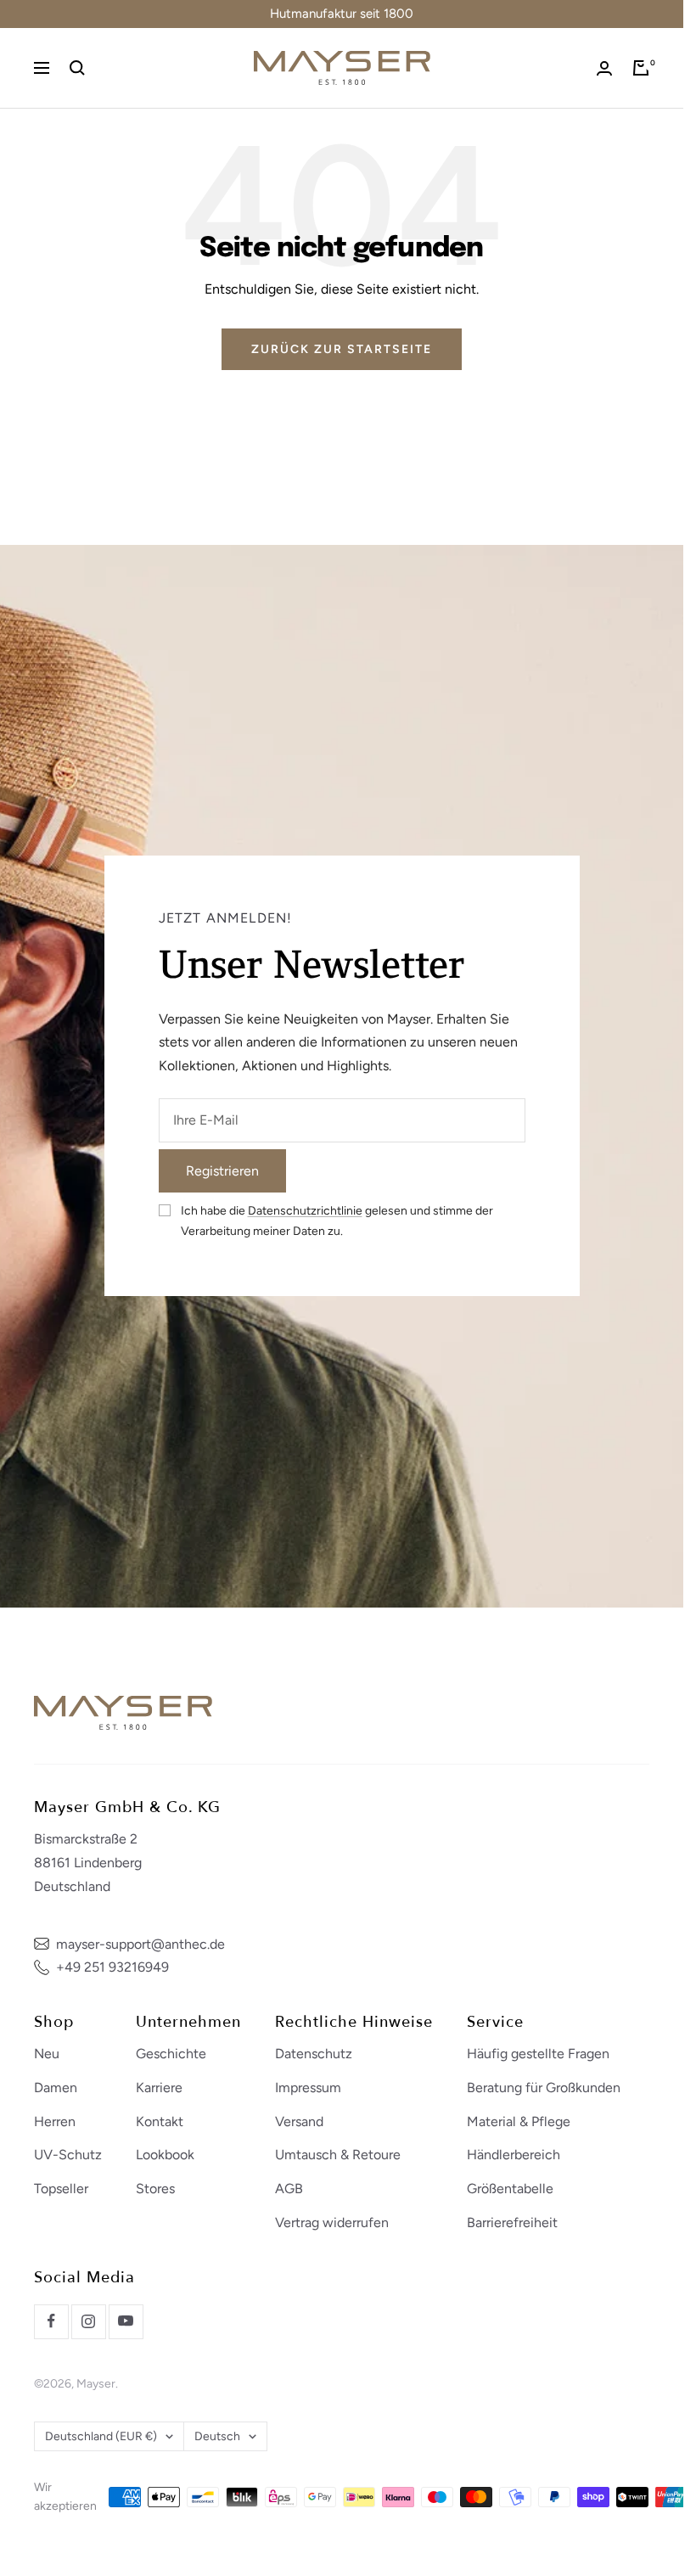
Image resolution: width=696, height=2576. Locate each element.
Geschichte (171, 2054)
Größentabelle (510, 2189)
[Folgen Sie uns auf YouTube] (126, 2321)
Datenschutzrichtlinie (305, 1211)
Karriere (159, 2088)
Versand (299, 2121)
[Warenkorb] (641, 68)
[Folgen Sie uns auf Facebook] (51, 2321)
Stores (155, 2189)
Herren (55, 2121)
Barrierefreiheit (512, 2222)
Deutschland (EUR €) (101, 2436)
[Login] (604, 68)
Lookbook (165, 2155)
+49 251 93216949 (112, 1967)
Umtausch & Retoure (338, 2155)
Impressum (308, 2088)
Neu (47, 2054)
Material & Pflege (519, 2121)
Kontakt (160, 2121)
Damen (56, 2088)
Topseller (61, 2189)
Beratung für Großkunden (544, 2088)
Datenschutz (314, 2054)
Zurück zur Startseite (342, 349)
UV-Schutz (68, 2155)
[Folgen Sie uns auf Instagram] (88, 2321)
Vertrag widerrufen (332, 2222)
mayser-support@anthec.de (140, 1944)
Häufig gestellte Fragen (538, 2054)
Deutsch (217, 2436)
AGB (289, 2189)
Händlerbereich (514, 2155)
